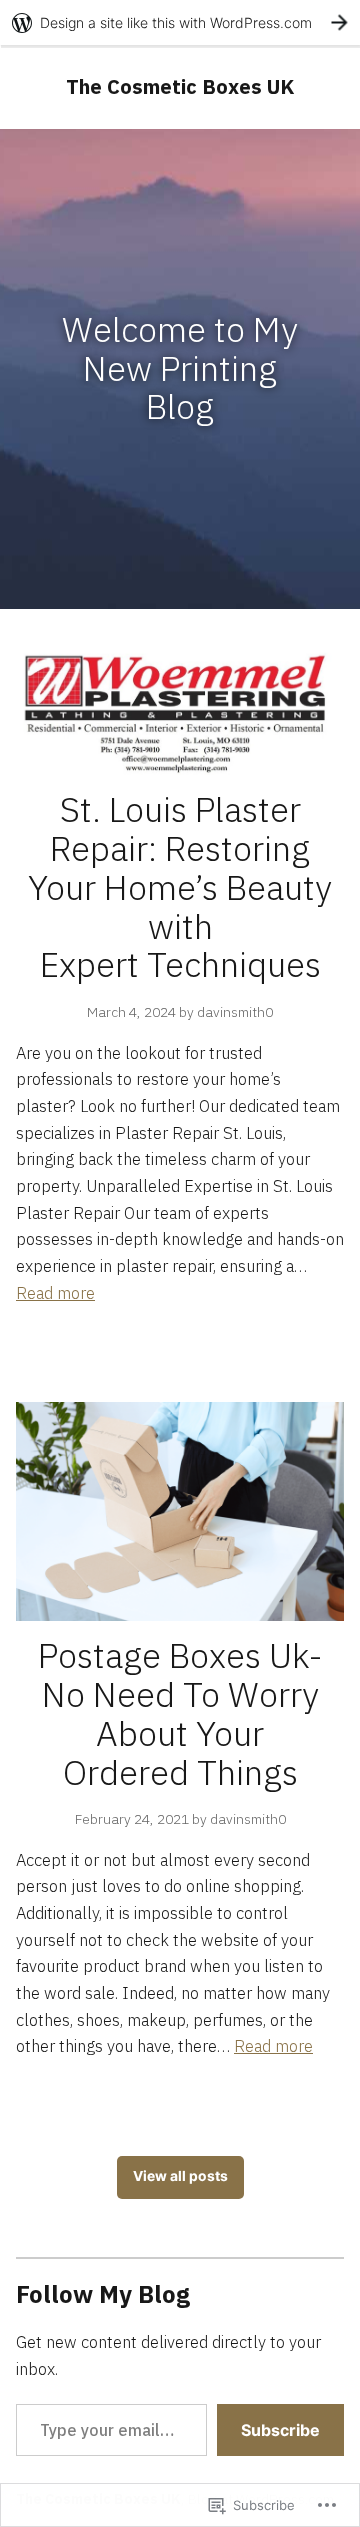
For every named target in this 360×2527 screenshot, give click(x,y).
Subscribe (280, 2430)
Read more (55, 1293)
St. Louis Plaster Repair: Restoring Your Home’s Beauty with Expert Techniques (180, 887)
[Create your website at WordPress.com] (180, 22)
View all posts (180, 2176)
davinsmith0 (235, 1012)
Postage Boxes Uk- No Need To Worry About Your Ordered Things (180, 1714)
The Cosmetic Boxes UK (180, 86)
